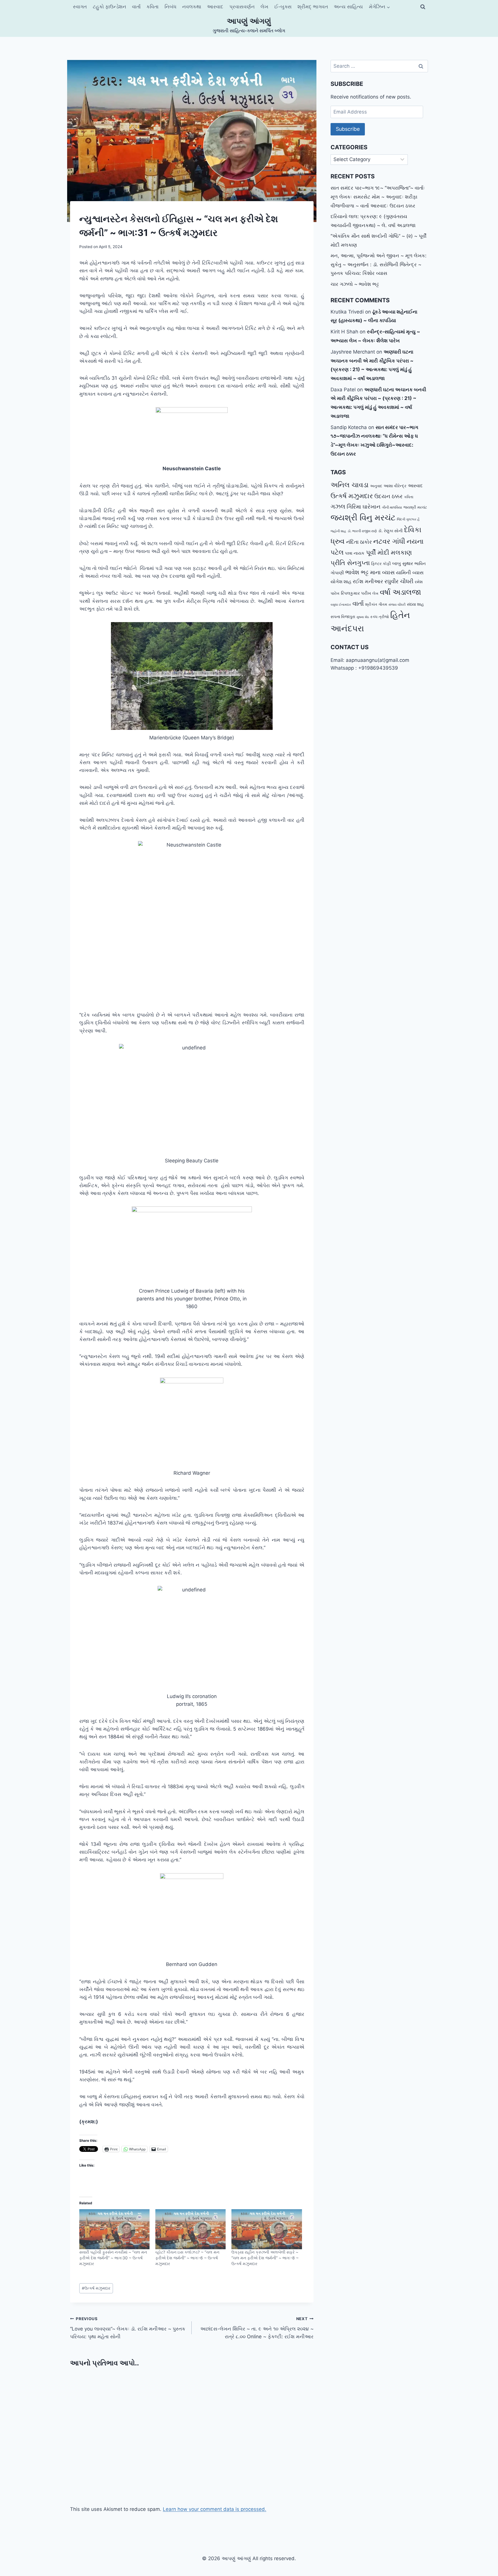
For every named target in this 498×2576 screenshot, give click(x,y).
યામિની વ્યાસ (410, 573)
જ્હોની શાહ (338, 531)
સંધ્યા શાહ (415, 604)
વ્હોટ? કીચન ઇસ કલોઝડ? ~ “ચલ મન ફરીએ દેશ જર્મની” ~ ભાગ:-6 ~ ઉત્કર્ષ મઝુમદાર (187, 2258)
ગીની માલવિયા (392, 507)
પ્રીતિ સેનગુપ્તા (350, 563)
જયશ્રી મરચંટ (415, 507)
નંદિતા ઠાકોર (359, 542)
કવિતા (152, 7)
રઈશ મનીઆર (368, 581)
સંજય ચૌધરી (397, 605)
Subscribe (348, 129)
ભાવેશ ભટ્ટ (357, 572)
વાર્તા (136, 7)
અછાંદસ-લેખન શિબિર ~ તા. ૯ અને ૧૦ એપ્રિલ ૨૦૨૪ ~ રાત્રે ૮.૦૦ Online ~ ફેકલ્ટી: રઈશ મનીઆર (257, 2328)
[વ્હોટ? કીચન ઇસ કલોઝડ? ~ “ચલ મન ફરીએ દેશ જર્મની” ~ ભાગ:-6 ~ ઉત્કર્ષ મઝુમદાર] (190, 2229)
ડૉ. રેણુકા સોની (390, 531)
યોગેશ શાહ (341, 582)
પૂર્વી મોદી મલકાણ (389, 552)
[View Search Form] (423, 7)
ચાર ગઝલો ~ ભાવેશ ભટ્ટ (355, 284)
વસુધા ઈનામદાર (341, 605)
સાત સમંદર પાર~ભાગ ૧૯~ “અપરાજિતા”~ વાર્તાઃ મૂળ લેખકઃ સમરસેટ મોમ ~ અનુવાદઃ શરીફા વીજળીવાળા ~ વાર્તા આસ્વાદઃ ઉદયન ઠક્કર (378, 197)
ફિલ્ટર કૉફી (381, 564)
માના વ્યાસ (382, 572)
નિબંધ (170, 7)
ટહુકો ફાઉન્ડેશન (110, 7)
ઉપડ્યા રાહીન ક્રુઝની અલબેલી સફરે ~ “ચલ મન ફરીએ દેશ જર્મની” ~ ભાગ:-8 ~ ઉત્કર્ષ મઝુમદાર (265, 2258)
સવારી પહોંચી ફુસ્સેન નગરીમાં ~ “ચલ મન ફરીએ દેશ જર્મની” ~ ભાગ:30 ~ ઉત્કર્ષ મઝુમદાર (113, 2258)
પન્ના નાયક (355, 553)
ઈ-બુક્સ (283, 7)
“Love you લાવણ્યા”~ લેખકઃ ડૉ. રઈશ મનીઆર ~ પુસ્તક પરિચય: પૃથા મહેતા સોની (128, 2328)
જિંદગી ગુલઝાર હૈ (408, 519)
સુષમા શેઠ (363, 617)
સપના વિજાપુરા (343, 617)
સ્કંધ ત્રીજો (380, 617)
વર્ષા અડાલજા (400, 592)
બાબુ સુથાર (403, 563)
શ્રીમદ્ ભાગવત (313, 7)
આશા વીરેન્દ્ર (395, 486)
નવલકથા (192, 7)
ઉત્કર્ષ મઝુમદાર (96, 2288)
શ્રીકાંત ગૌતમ (376, 604)
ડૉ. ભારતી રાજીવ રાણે (362, 531)
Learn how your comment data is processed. (215, 2509)
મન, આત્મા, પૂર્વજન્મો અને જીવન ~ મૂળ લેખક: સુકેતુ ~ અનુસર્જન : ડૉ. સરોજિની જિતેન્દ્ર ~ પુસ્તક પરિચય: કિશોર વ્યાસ (379, 264)
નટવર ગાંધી (389, 541)
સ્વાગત (80, 7)
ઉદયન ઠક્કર (388, 496)
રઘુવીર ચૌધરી (399, 581)
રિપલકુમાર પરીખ (356, 593)
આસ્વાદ (215, 7)
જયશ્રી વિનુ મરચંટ (363, 518)
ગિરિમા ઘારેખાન (364, 507)
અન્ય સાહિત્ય (348, 7)
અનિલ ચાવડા (350, 485)
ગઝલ (338, 506)
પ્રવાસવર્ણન (242, 7)
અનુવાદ (376, 486)
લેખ (264, 7)
